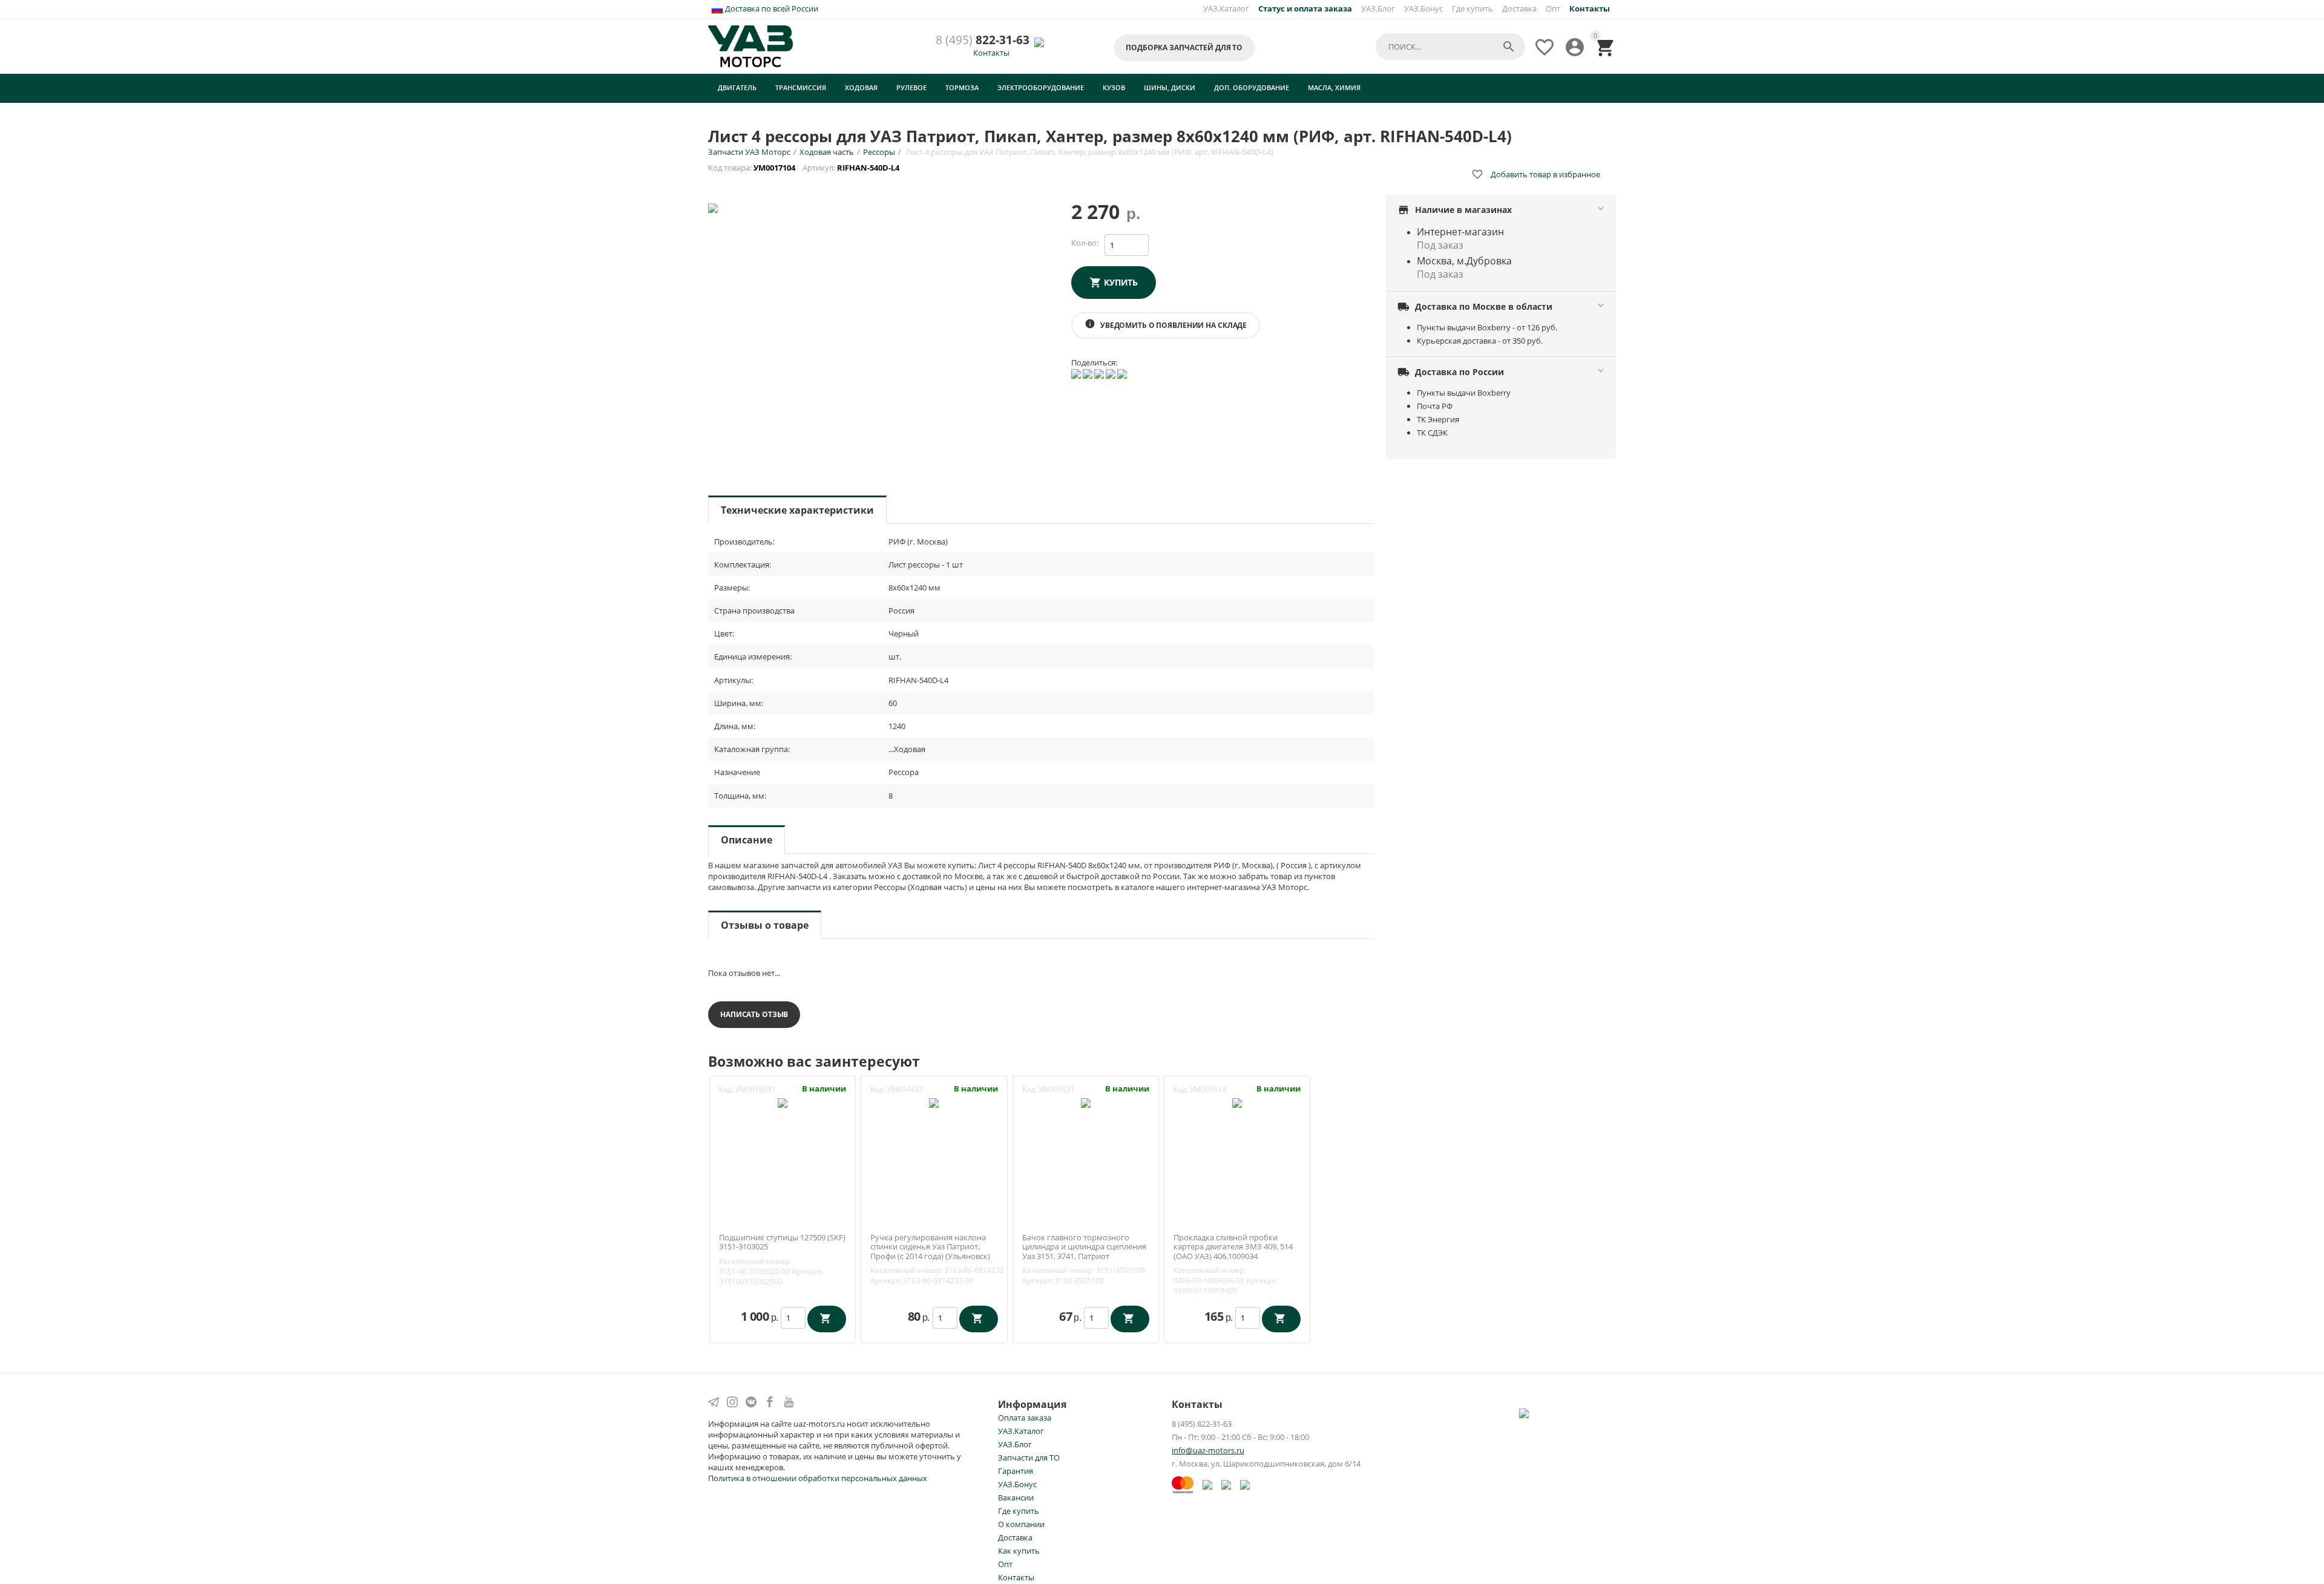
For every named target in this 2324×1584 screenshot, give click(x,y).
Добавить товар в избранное (1536, 174)
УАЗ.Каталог (1226, 8)
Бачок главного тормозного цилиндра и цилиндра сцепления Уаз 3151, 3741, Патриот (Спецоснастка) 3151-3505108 (1084, 1252)
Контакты (991, 53)
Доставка (1519, 8)
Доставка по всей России (771, 8)
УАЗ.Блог (1378, 8)
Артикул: (807, 1271)
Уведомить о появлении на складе (1166, 324)
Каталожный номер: (755, 1261)
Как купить (1019, 1551)
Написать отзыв (754, 1014)
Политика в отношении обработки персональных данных (818, 1478)
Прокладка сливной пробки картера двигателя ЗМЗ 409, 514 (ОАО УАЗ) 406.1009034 (1233, 1247)
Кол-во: (1085, 243)
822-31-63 (983, 40)
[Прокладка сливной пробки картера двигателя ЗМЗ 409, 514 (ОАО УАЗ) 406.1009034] (1237, 1102)
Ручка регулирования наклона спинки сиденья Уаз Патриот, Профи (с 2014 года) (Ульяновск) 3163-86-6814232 (930, 1252)
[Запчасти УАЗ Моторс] (751, 45)
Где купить (1472, 8)
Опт (1553, 8)
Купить (1121, 282)
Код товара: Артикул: (805, 168)
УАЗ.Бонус (1423, 8)
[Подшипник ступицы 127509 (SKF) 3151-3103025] (783, 1102)
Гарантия (1016, 1471)
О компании (1021, 1524)
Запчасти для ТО (1029, 1458)
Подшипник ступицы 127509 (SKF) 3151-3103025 (782, 1242)
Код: (726, 1089)
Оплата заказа (1025, 1418)
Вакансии (1016, 1497)
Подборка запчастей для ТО (1184, 47)
